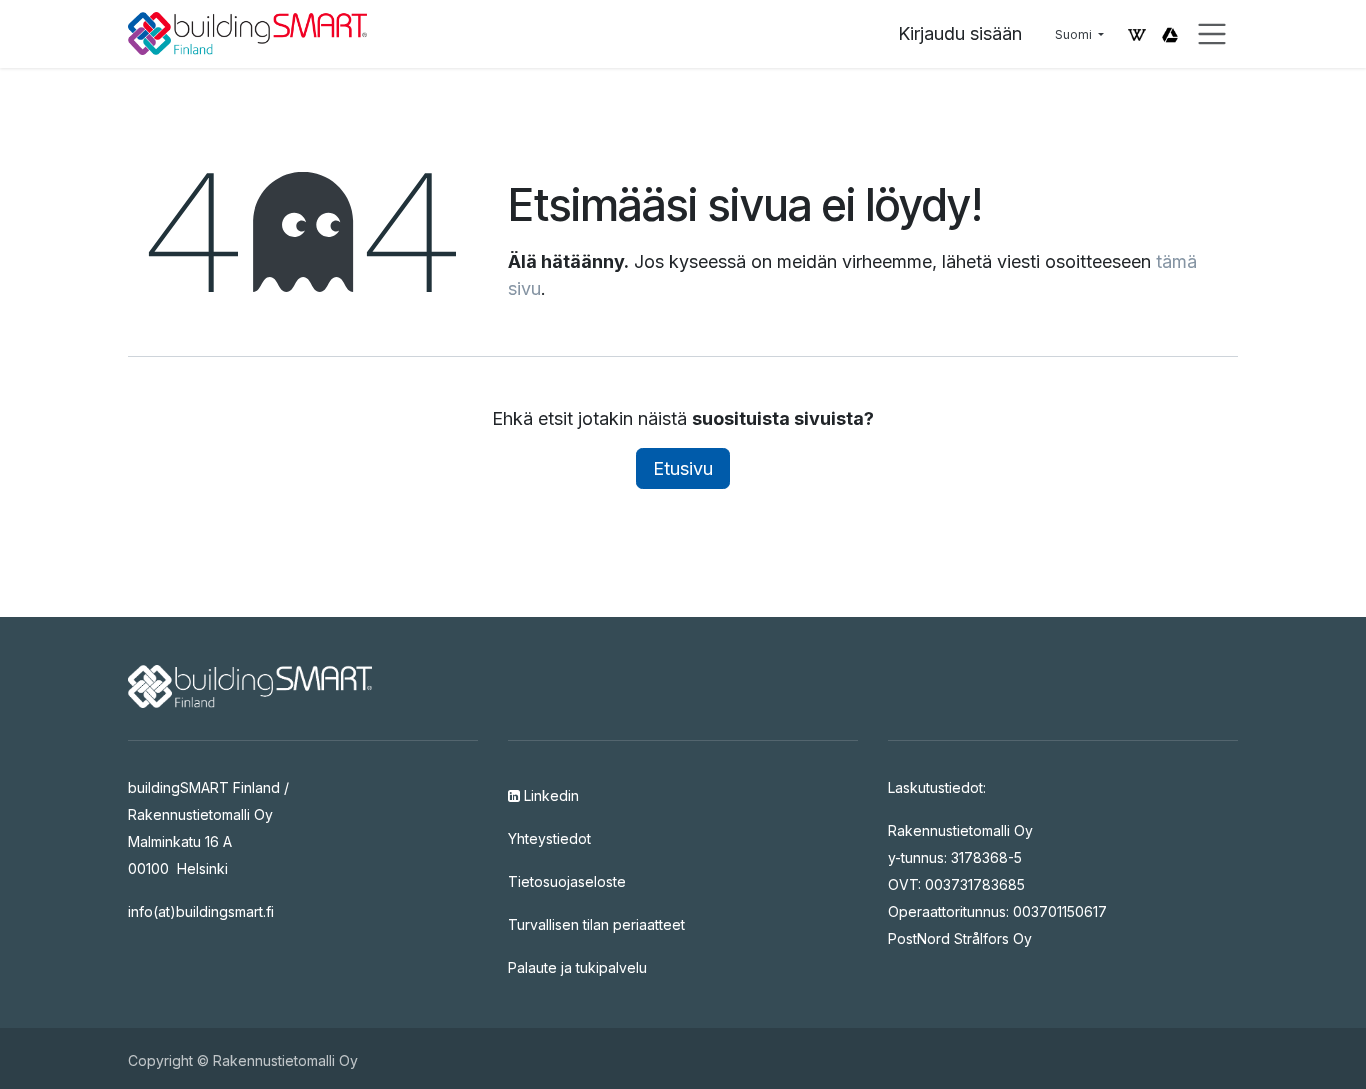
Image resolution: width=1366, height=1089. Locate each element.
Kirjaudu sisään (960, 33)
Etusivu (683, 468)
